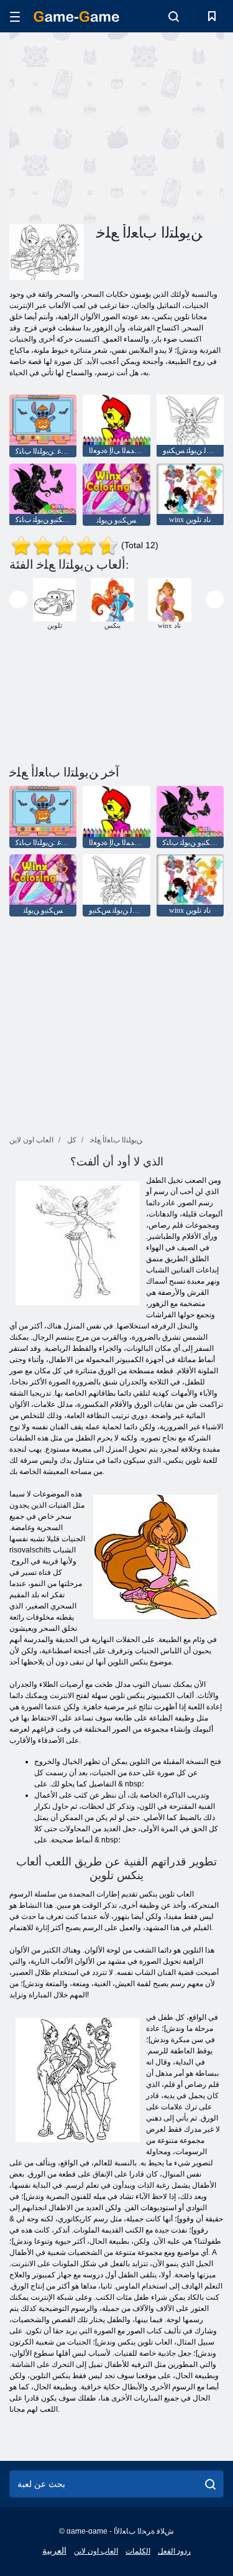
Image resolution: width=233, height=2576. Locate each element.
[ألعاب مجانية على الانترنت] (76, 16)
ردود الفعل (174, 2551)
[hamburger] (15, 16)
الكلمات (138, 2551)
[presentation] (18, 600)
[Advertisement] (114, 126)
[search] (210, 2484)
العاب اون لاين (96, 2551)
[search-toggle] (174, 16)
